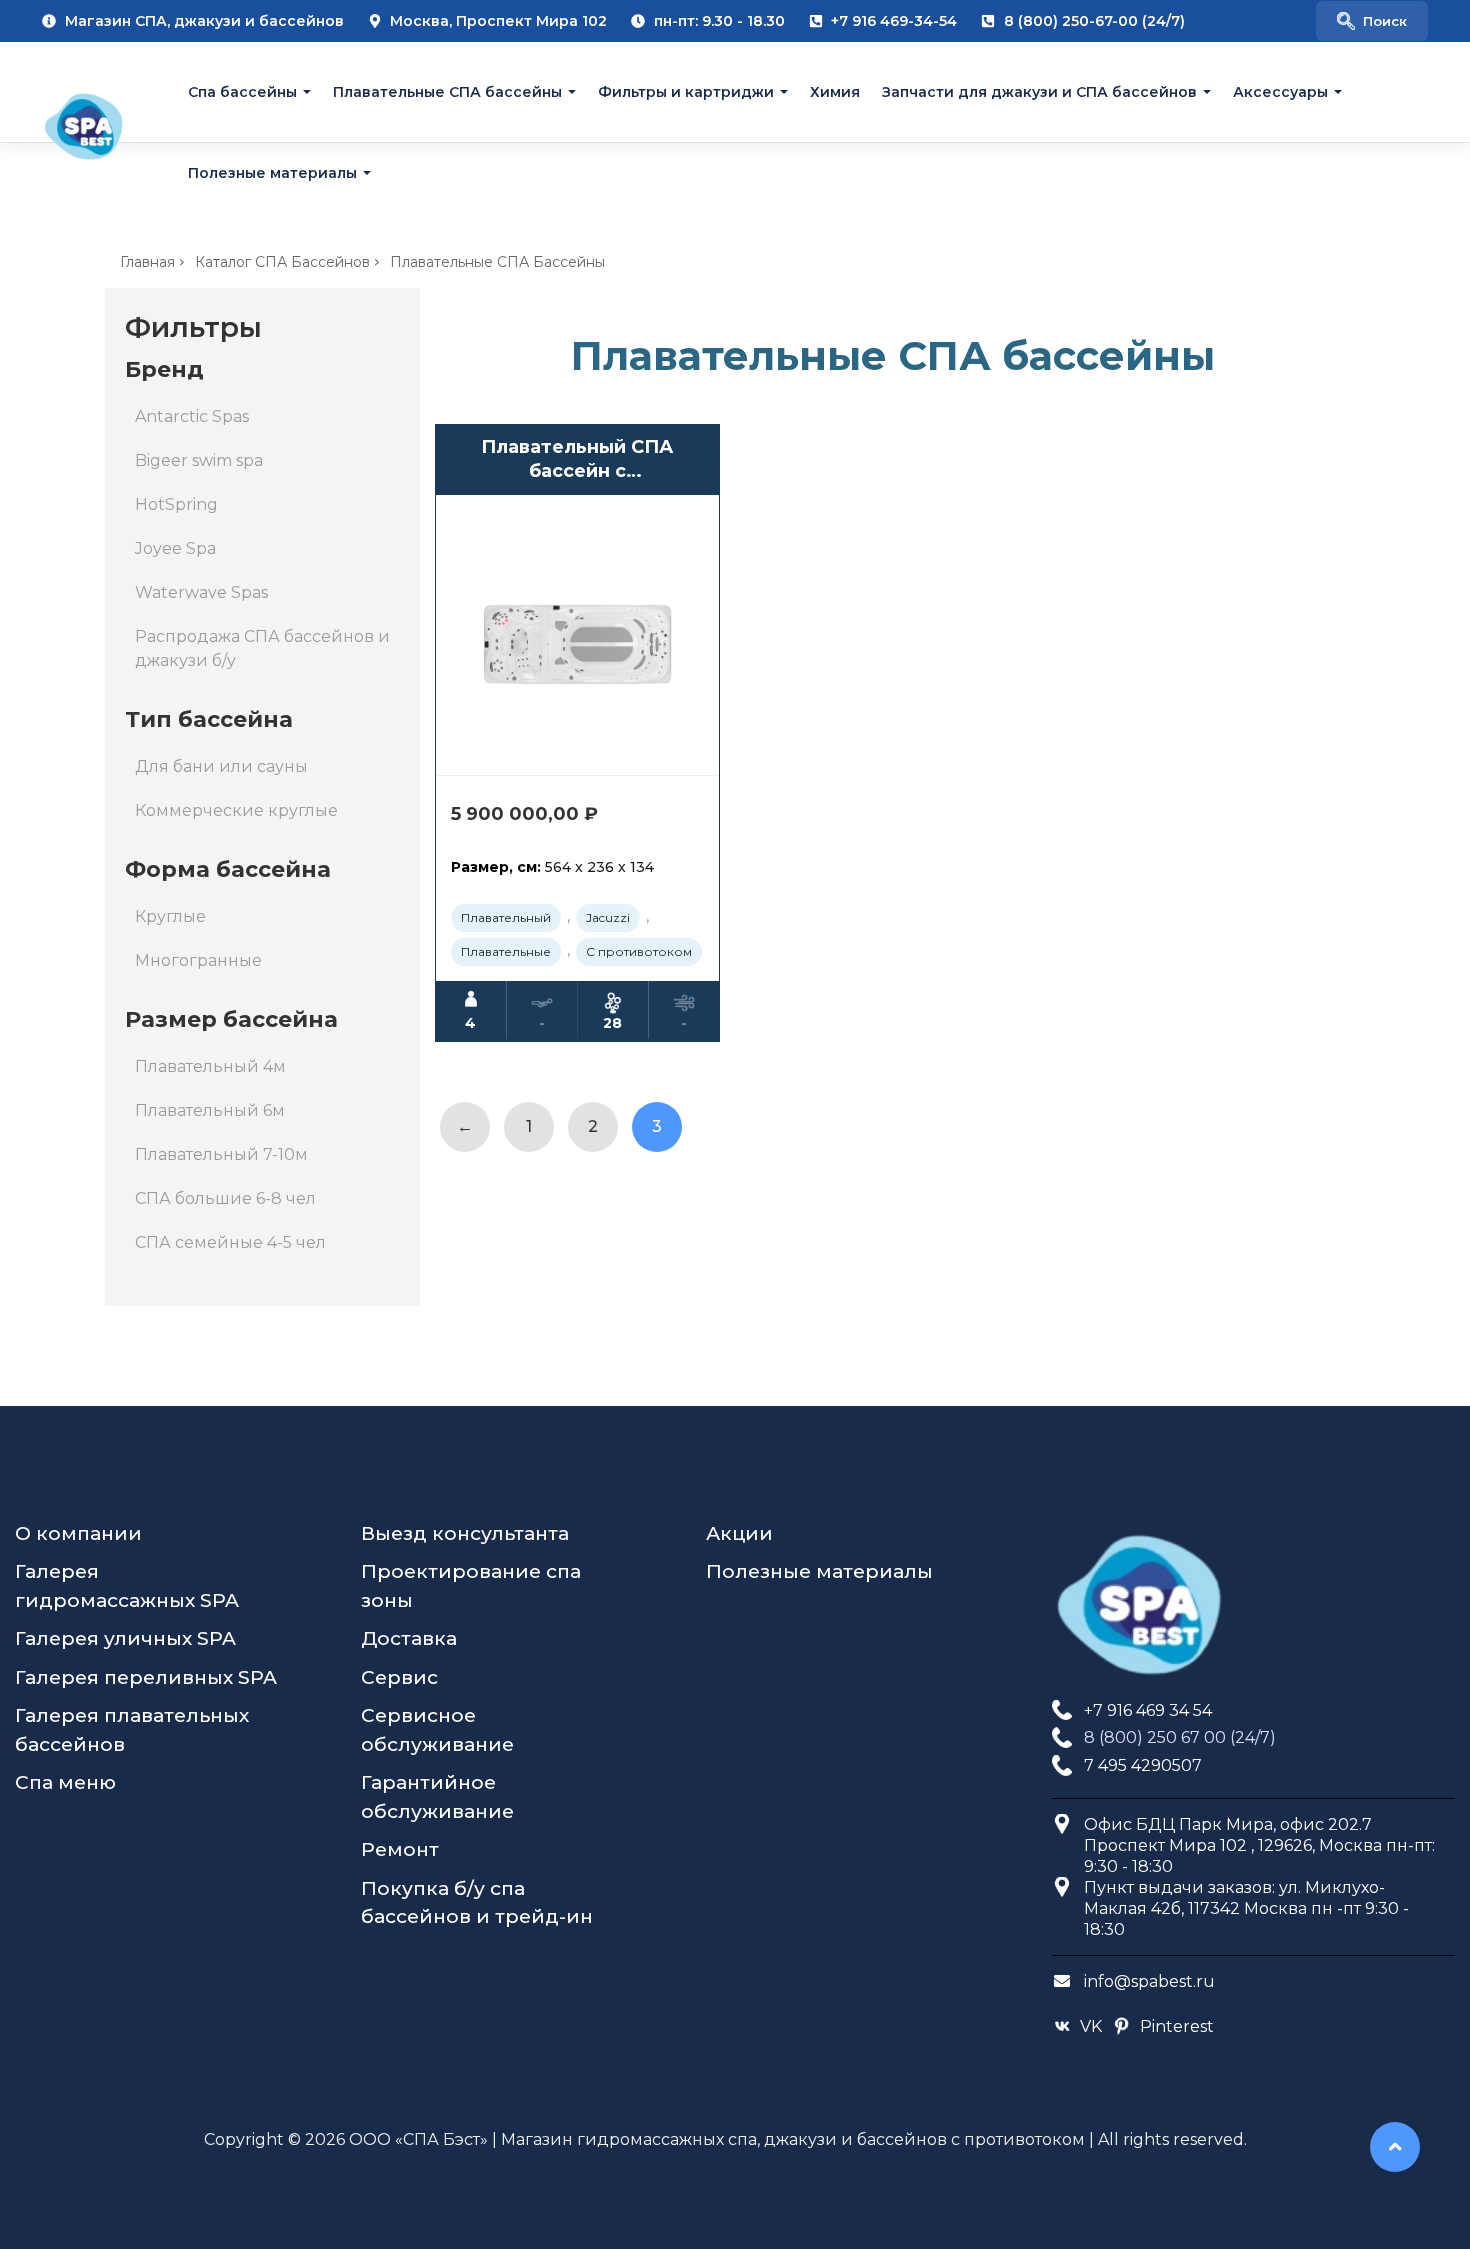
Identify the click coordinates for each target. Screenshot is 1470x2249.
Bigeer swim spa (199, 460)
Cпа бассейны (242, 92)
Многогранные (198, 960)
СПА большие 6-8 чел (225, 1198)
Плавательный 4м (210, 1066)
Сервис (399, 1677)
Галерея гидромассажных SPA (127, 1586)
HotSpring (176, 504)
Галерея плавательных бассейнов (132, 1730)
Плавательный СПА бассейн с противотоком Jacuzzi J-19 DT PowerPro (577, 459)
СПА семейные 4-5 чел (230, 1242)
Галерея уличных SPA (125, 1638)
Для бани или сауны (221, 766)
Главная (147, 262)
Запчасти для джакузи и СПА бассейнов (1039, 92)
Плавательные (506, 951)
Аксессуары (1280, 92)
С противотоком (639, 951)
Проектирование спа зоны (471, 1586)
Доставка (409, 1638)
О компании (78, 1533)
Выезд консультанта (465, 1533)
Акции (739, 1533)
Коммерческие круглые (236, 810)
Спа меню (65, 1782)
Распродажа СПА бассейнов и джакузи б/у (262, 648)
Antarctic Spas (192, 416)
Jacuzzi (608, 917)
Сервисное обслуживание (437, 1730)
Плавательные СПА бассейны (447, 92)
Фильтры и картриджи (686, 92)
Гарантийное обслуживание (437, 1797)
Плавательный (506, 917)
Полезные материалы (272, 173)
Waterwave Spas (201, 592)
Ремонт (400, 1849)
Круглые (170, 916)
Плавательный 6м (210, 1110)
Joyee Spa (175, 548)
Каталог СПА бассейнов (282, 262)
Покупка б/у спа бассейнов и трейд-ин (477, 1903)
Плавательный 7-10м (221, 1154)
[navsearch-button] (1372, 21)
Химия (835, 92)
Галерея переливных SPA (146, 1677)
